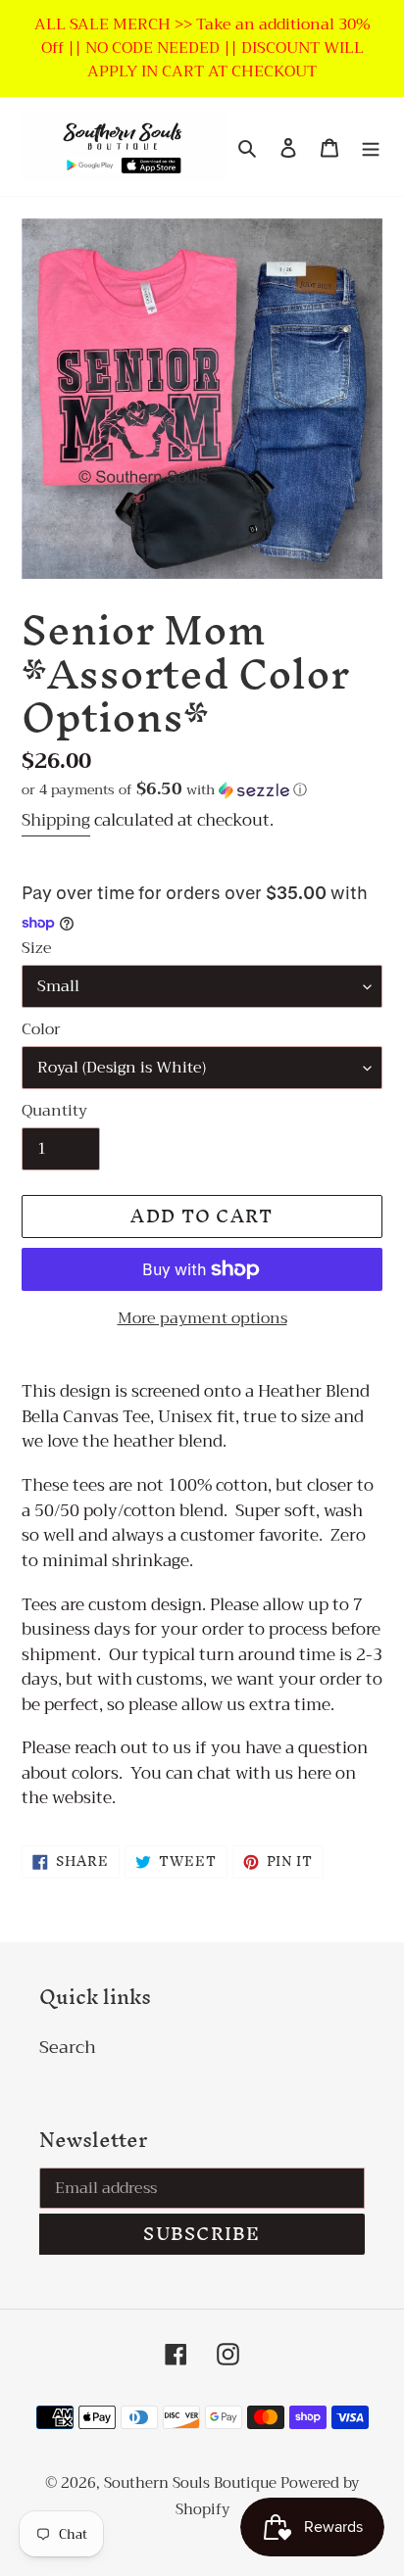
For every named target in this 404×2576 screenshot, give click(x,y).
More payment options (202, 1318)
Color (41, 1029)
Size (37, 948)
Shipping (56, 820)
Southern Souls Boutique (192, 2483)
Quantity (54, 1111)
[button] (164, 789)
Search (68, 2047)
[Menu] (371, 146)
